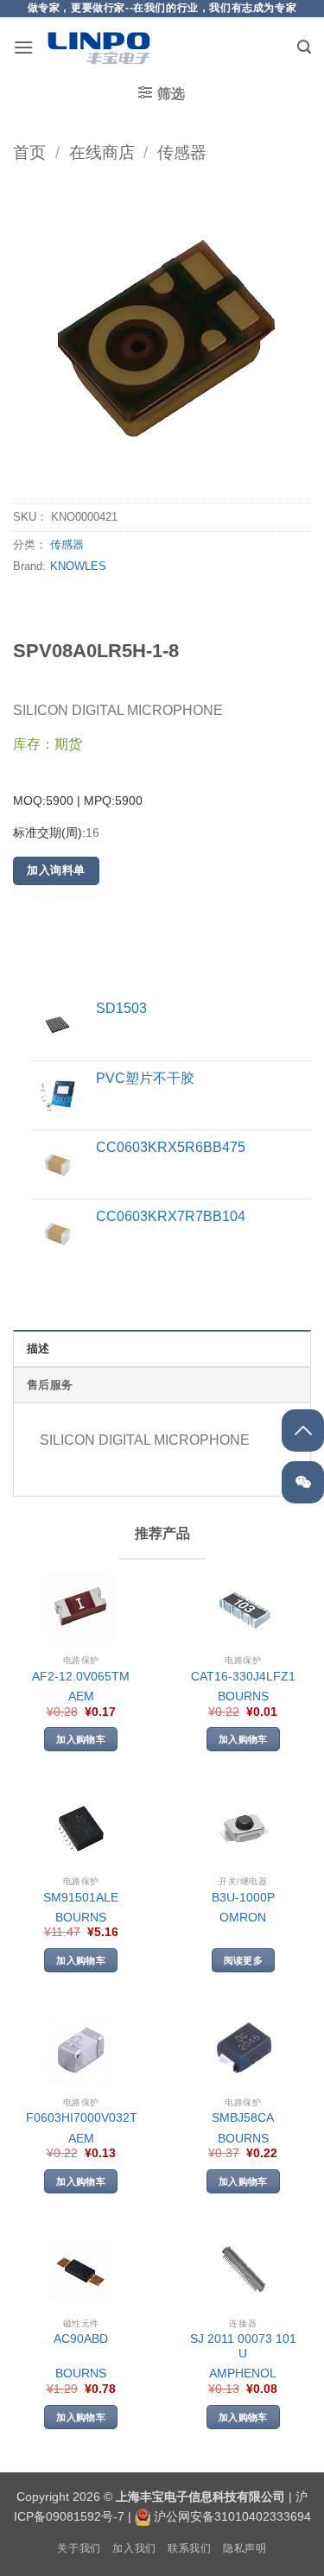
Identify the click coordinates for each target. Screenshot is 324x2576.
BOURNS (243, 1696)
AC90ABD (81, 2339)
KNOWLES (78, 566)
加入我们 (134, 2548)
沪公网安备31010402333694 (232, 2516)
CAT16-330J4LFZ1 (243, 1677)
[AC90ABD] (81, 2271)
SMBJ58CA (243, 2118)
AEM (81, 1696)
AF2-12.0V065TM (81, 1677)
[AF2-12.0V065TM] (81, 1608)
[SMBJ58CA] (243, 2050)
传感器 (182, 152)
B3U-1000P (243, 1898)
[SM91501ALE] (81, 1829)
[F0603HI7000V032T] (81, 2050)
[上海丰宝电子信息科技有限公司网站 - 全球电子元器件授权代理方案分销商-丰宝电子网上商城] (98, 47)
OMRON (243, 1918)
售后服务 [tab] (50, 1385)
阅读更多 (243, 1960)
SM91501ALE (81, 1898)
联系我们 (189, 2548)
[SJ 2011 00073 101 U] (243, 2271)
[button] (23, 47)
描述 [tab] (38, 1348)
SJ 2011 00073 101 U (243, 2347)
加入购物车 (81, 1739)
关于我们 (79, 2548)
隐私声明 (245, 2548)
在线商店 (102, 152)
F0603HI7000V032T (82, 2118)
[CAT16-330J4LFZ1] (243, 1608)
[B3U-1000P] (243, 1829)
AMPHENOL (243, 2373)
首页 (29, 152)
